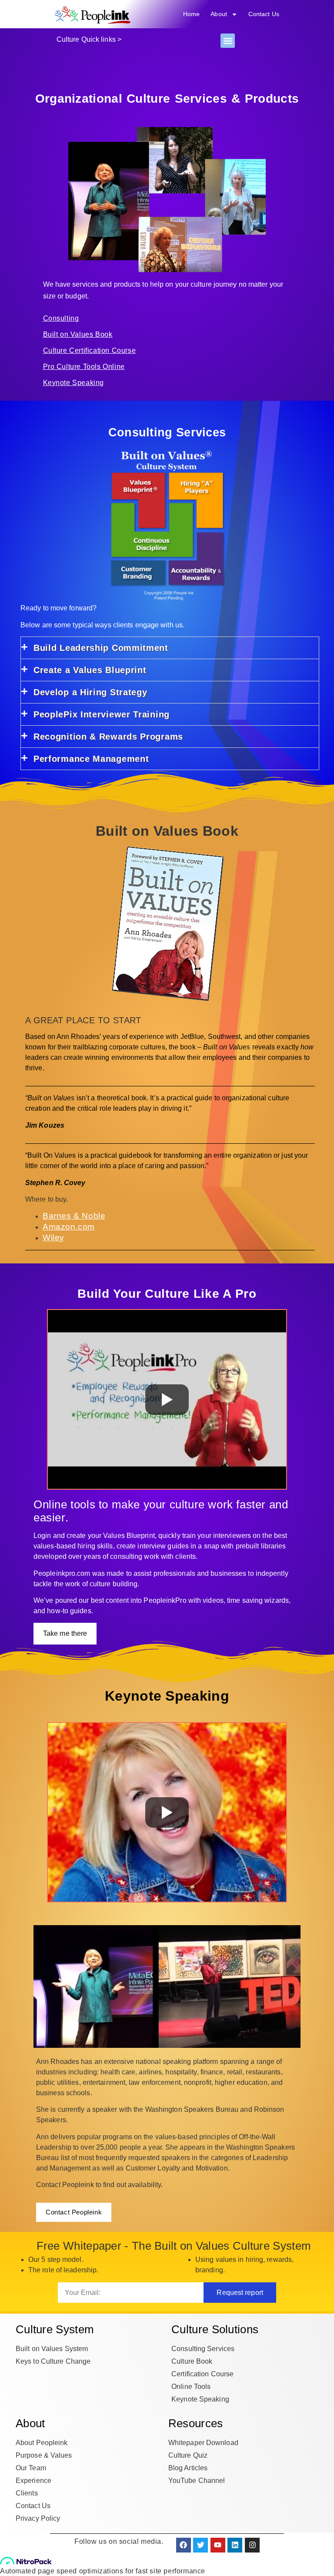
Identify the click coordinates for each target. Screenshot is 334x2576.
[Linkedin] (235, 2545)
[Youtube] (218, 2545)
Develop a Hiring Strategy (90, 692)
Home (191, 14)
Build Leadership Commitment (101, 648)
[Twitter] (200, 2545)
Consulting (61, 318)
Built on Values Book (78, 334)
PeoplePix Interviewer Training (102, 714)
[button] (228, 41)
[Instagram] (252, 2545)
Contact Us (264, 14)
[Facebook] (184, 2545)
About (219, 14)
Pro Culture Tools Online (84, 367)
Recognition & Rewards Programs (108, 737)
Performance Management (91, 759)
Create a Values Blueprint (90, 670)
